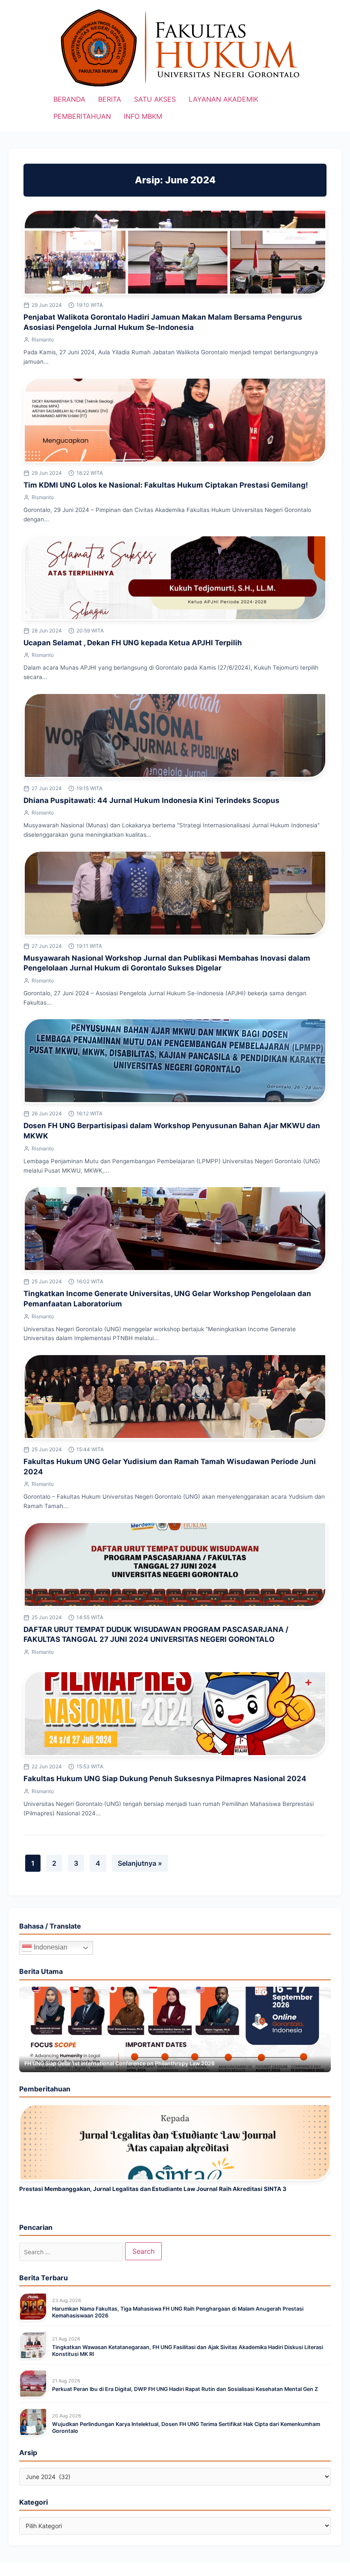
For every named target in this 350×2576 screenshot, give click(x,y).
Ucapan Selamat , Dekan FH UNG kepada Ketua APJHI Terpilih (133, 643)
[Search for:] (71, 2252)
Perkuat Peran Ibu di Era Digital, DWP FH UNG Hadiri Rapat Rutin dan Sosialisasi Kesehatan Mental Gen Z (185, 2389)
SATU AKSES (155, 99)
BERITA (110, 99)
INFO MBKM (143, 116)
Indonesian (50, 1948)
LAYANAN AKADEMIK (223, 99)
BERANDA (69, 99)
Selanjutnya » (140, 1863)
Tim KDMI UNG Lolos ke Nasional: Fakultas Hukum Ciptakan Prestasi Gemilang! (166, 485)
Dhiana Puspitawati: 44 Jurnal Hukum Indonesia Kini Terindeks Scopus (152, 800)
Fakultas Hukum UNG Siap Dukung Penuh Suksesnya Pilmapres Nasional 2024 (165, 1779)
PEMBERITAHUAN (82, 116)
